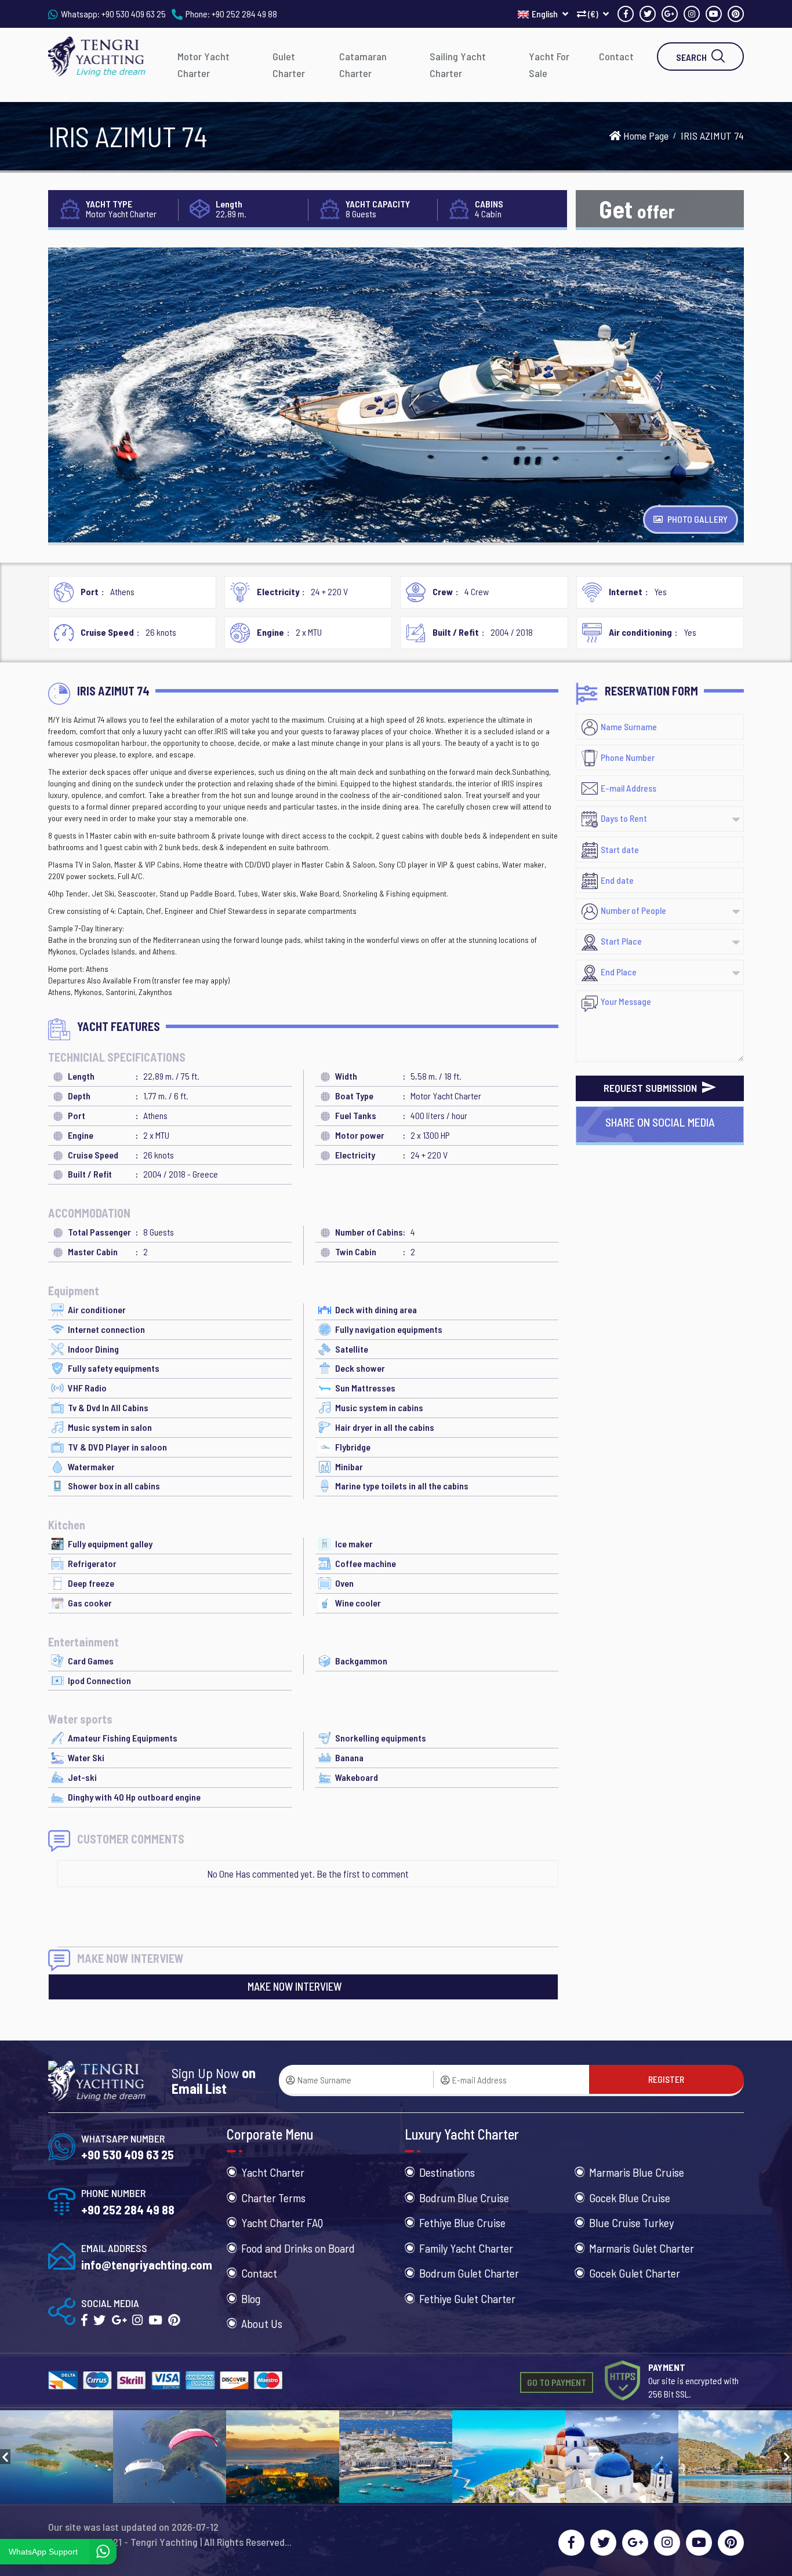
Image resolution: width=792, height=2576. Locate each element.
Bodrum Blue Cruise (464, 2198)
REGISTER (666, 2079)
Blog (251, 2298)
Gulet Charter (289, 65)
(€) (593, 14)
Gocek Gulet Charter (635, 2273)
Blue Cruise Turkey (631, 2222)
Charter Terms (273, 2198)
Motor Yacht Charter (204, 65)
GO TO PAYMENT (557, 2382)
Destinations (447, 2172)
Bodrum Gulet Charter (469, 2273)
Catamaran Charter (363, 65)
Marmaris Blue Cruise (637, 2172)
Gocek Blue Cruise (630, 2198)
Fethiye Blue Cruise (462, 2222)
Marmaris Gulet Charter (642, 2248)
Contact (616, 56)
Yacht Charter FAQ (282, 2222)
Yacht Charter (273, 2172)
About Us (262, 2323)
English (546, 14)
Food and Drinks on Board (298, 2248)
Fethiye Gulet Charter (467, 2298)
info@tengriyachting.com (147, 2265)
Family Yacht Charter (466, 2248)
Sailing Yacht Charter (458, 65)
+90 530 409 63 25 (134, 14)
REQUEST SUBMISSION (651, 1088)
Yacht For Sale (549, 65)
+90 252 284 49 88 (244, 14)
